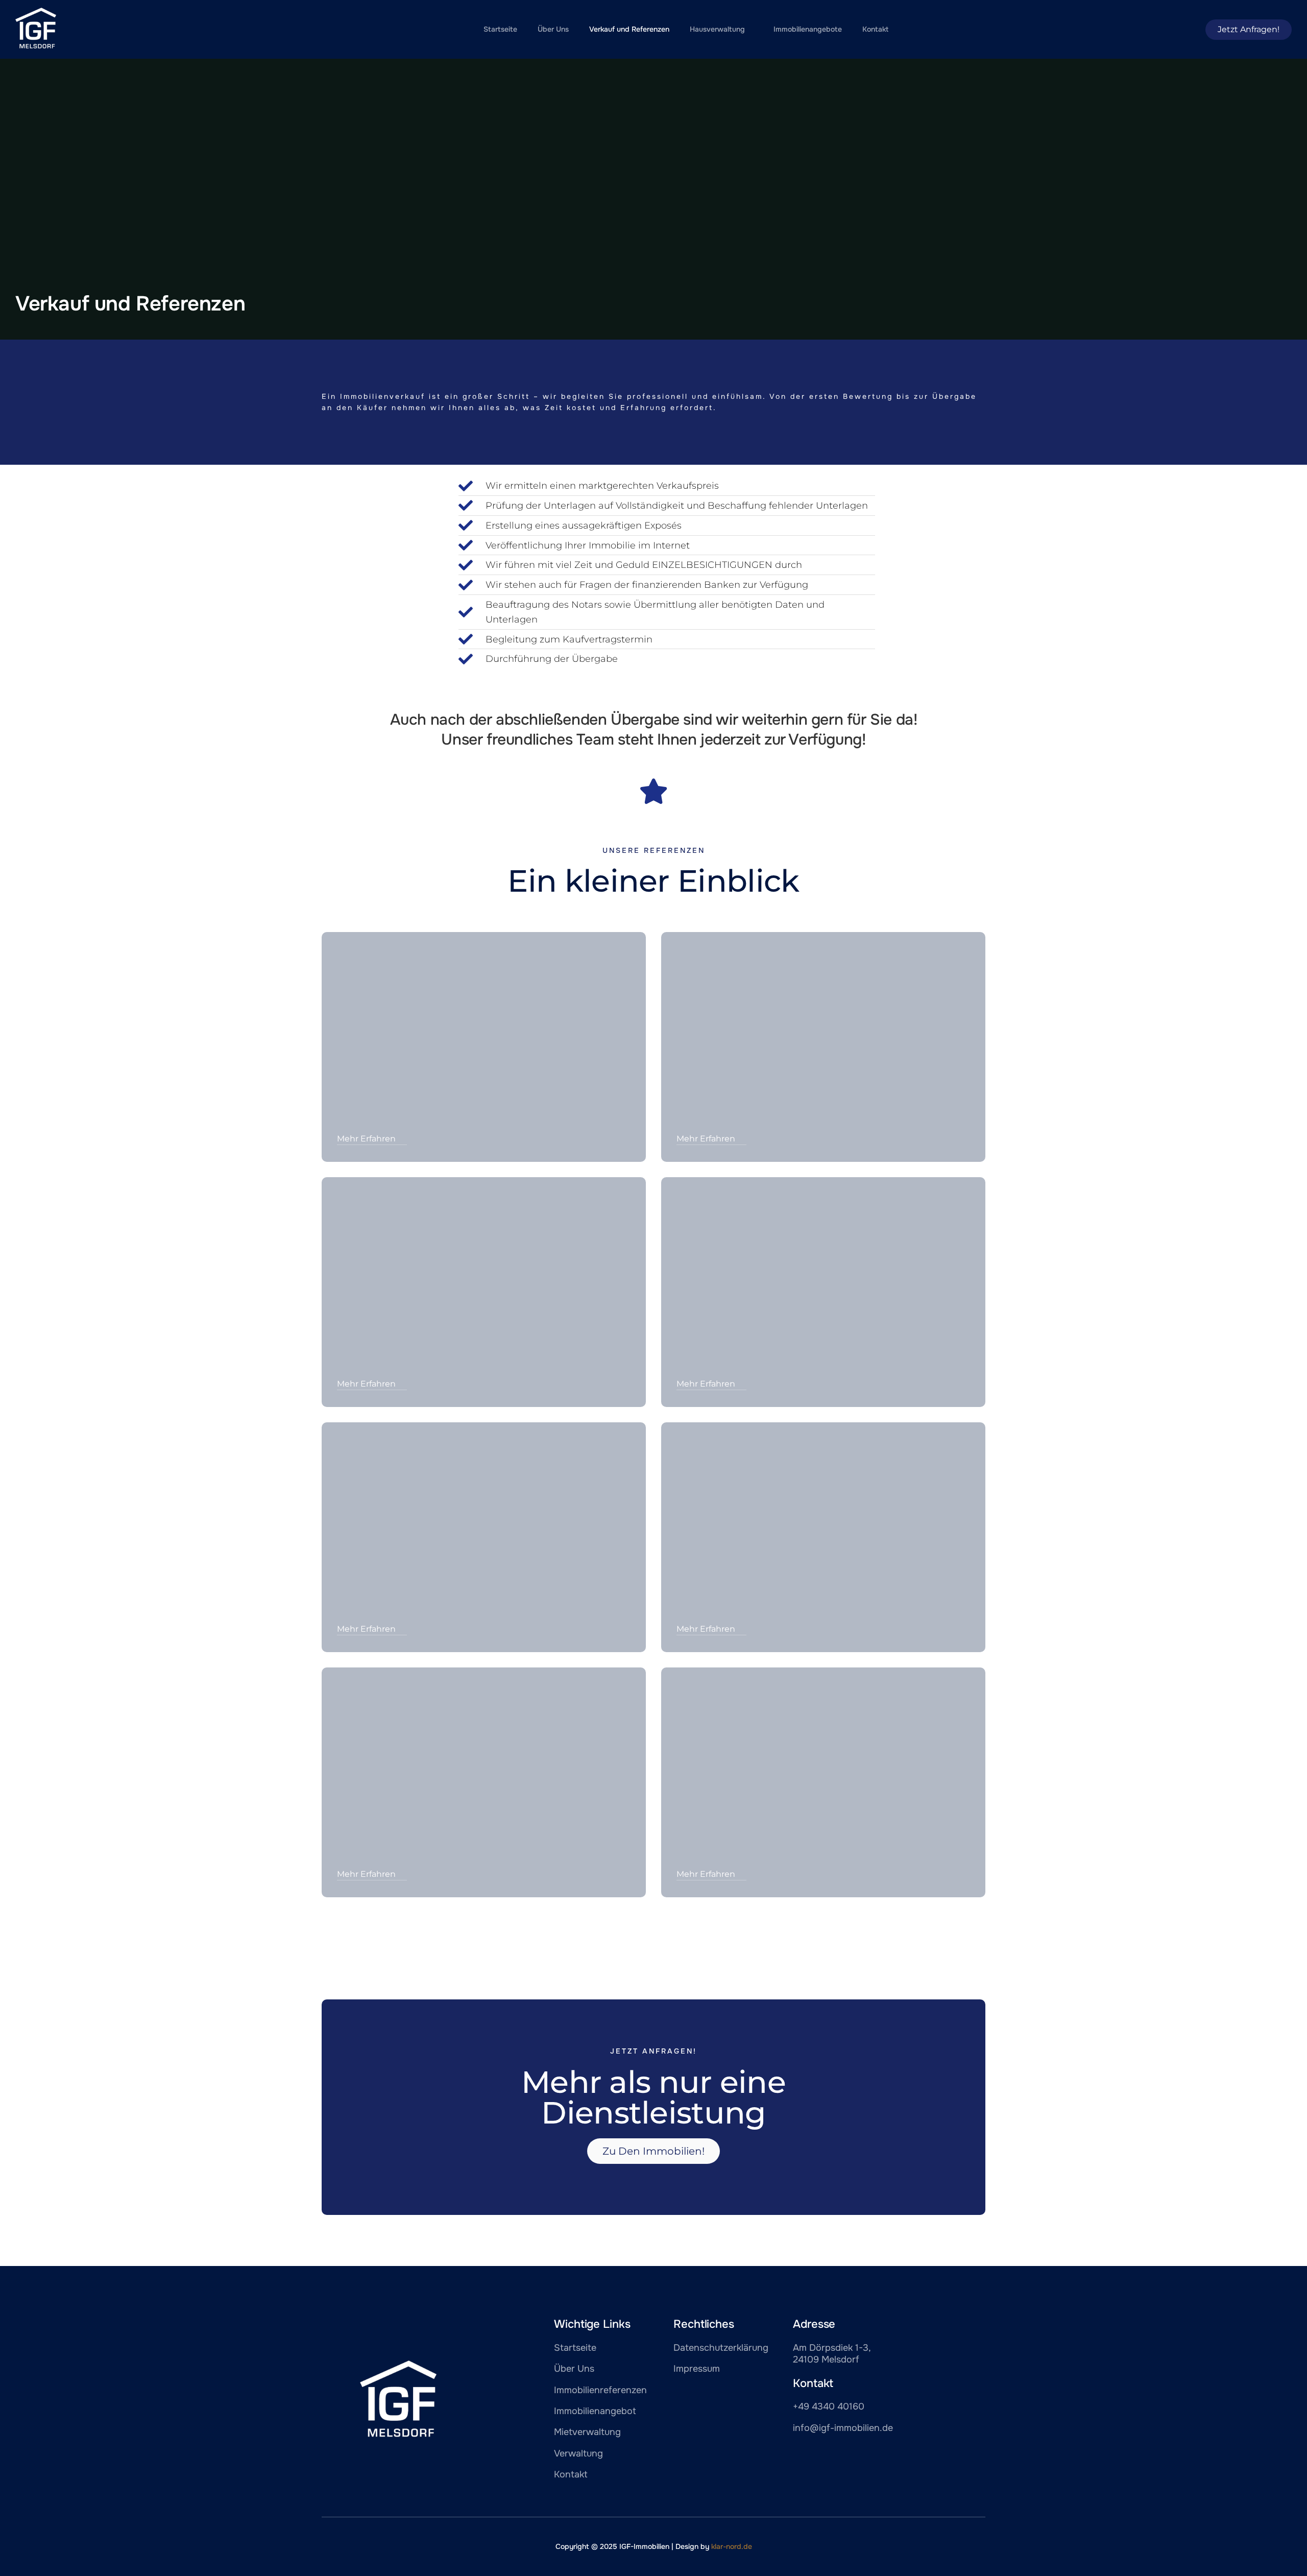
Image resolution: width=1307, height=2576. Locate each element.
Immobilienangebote (808, 29)
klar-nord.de (732, 2546)
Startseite (500, 29)
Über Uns (553, 29)
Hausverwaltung (717, 29)
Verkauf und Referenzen (629, 29)
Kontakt (875, 29)
